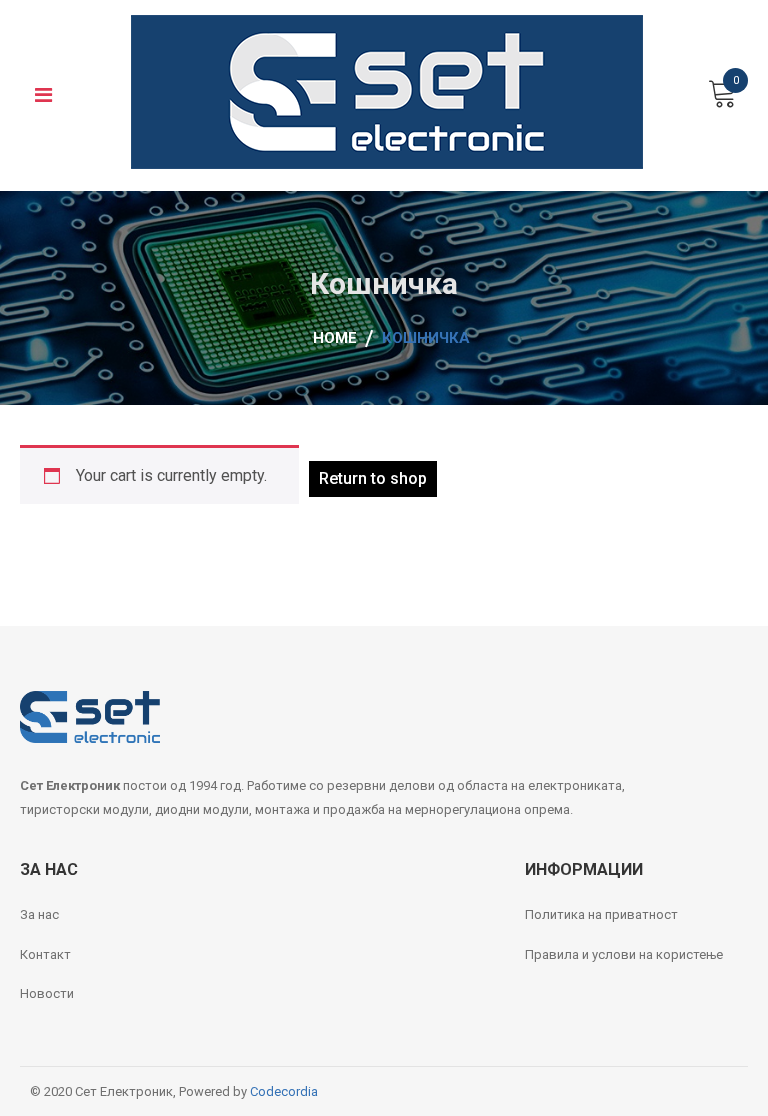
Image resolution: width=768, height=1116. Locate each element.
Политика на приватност (601, 914)
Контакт (45, 954)
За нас (39, 914)
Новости (47, 993)
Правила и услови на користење (624, 954)
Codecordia (284, 1091)
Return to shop (373, 478)
